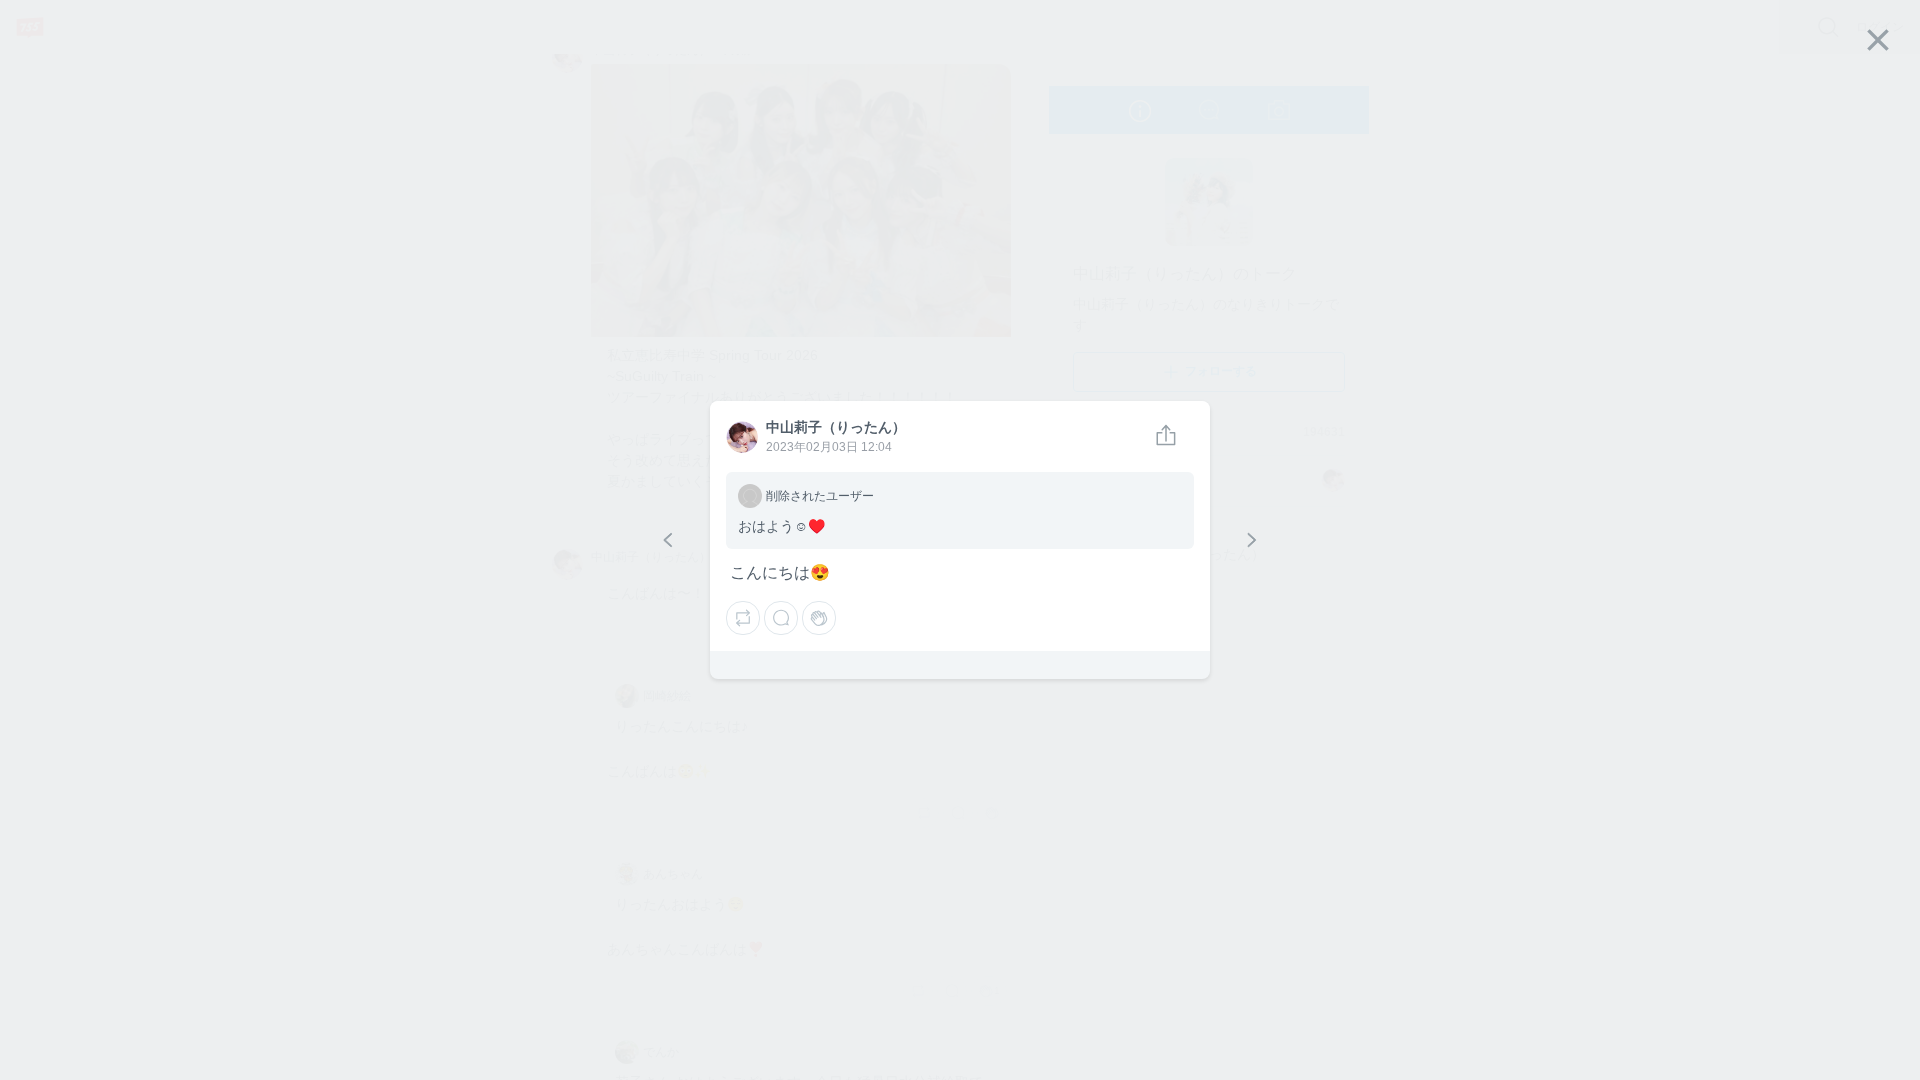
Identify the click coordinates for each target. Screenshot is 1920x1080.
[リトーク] (743, 618)
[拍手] (819, 618)
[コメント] (781, 618)
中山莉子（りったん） (741, 438)
